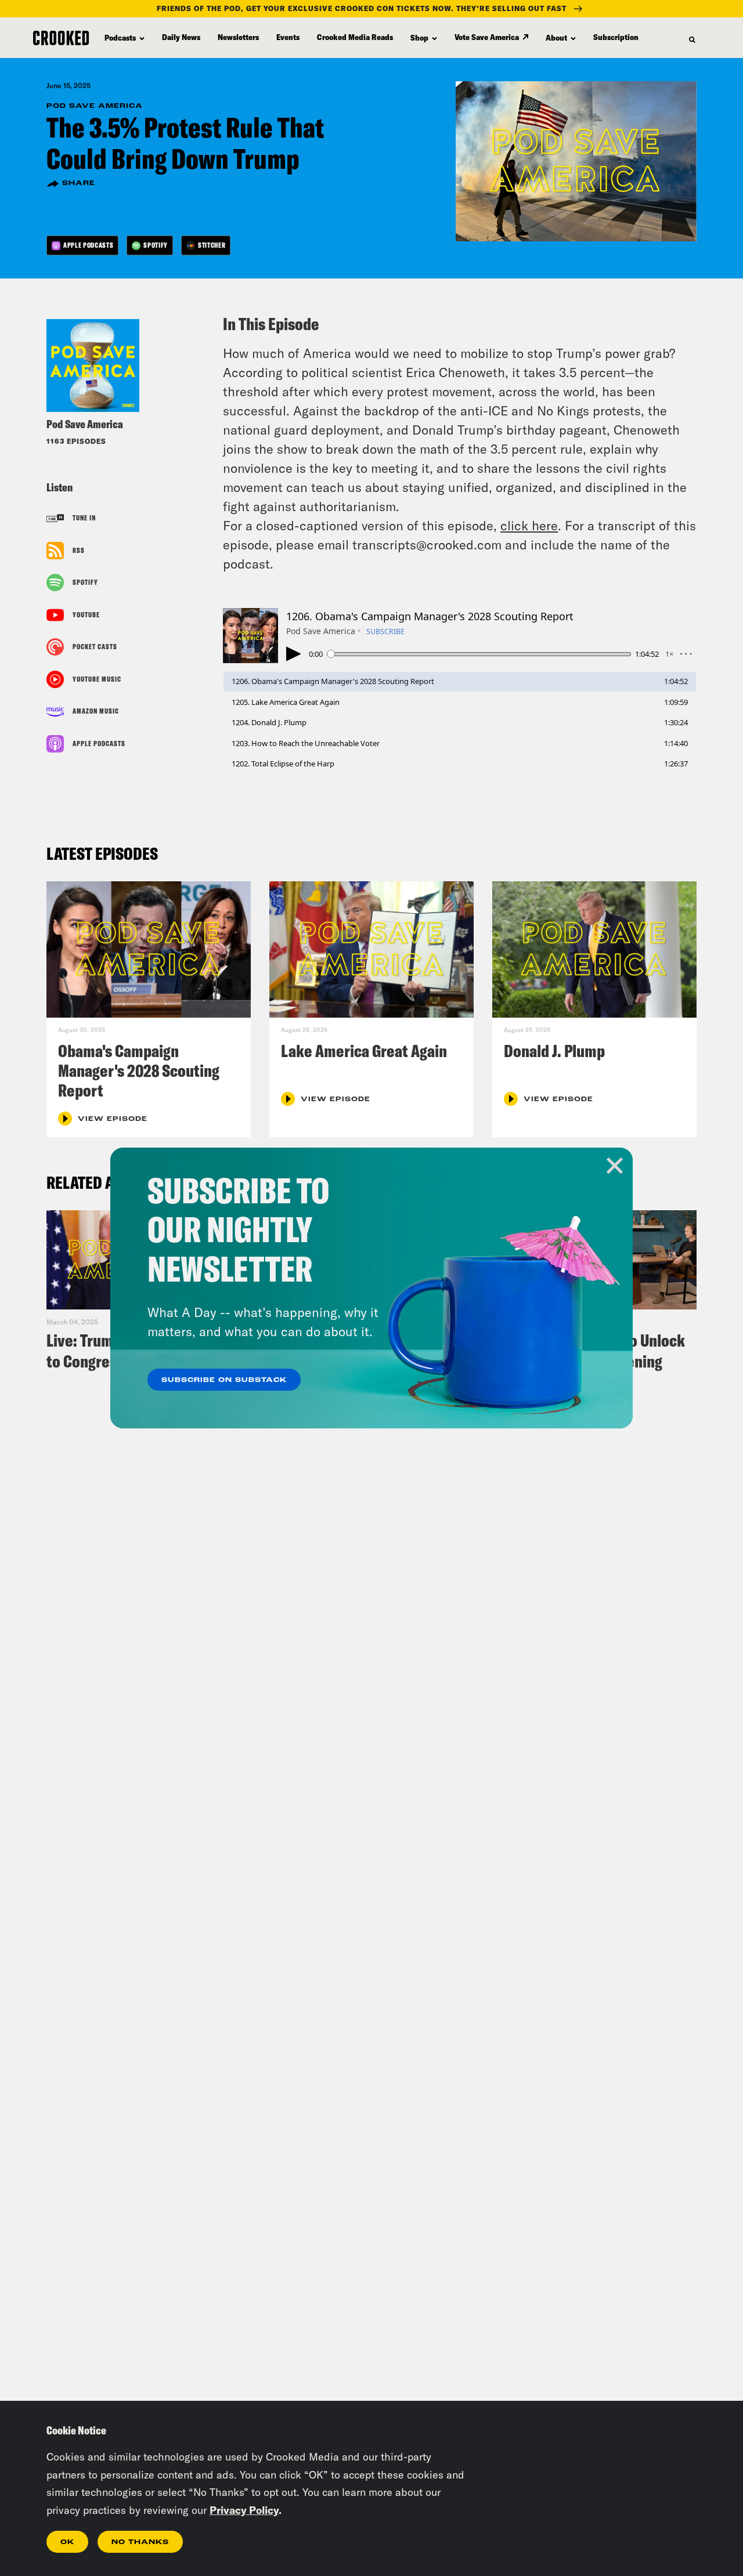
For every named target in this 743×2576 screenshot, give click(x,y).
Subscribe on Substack (224, 1380)
